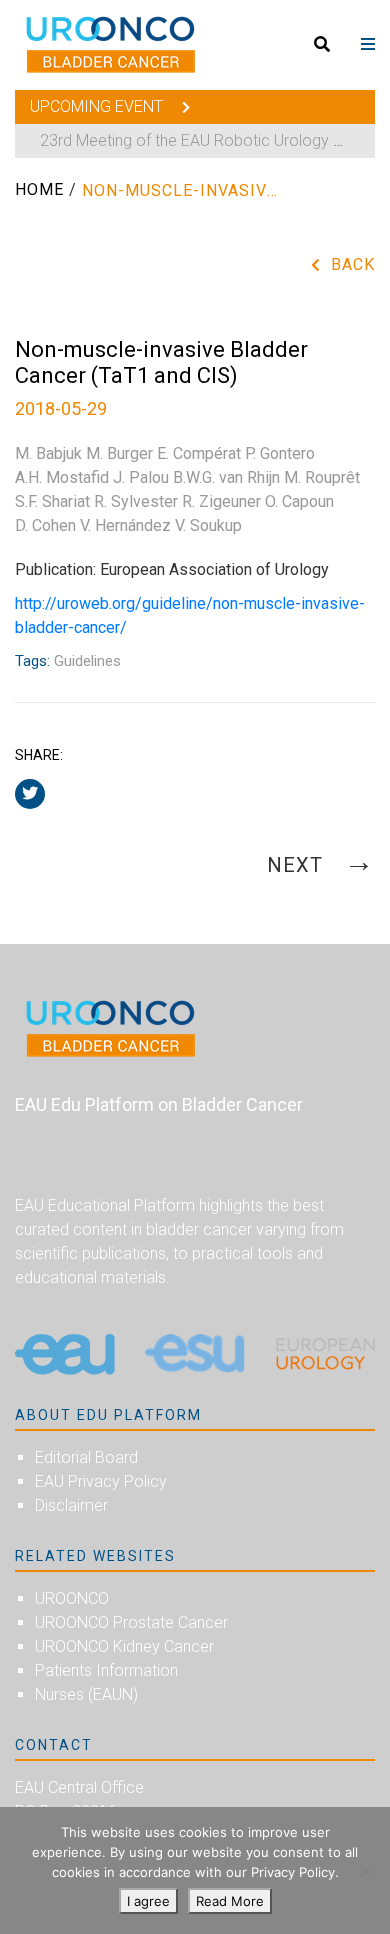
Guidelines (87, 661)
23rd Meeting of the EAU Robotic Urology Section (213, 140)
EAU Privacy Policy (101, 1481)
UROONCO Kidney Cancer (124, 1646)
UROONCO (72, 1598)
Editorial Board (86, 1457)
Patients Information (106, 1670)
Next (298, 865)
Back (353, 264)
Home (39, 189)
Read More (230, 1901)
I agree (148, 1901)
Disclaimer (71, 1505)
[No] (365, 1871)
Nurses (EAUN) (86, 1694)
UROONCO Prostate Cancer (131, 1622)
